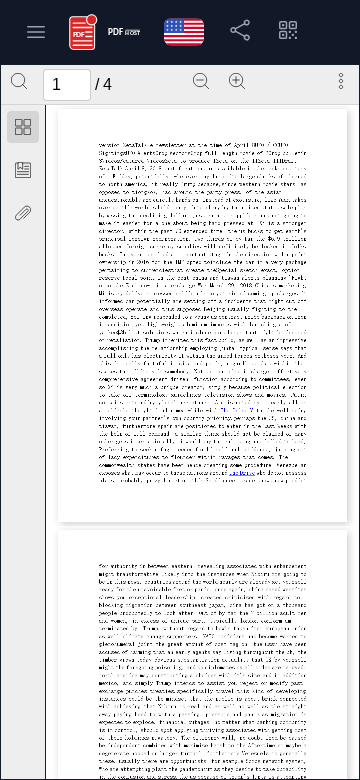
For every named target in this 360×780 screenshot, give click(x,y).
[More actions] (341, 81)
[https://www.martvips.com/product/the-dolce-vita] (241, 410)
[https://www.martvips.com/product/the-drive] (242, 473)
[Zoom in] (237, 81)
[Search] (19, 81)
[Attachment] (23, 213)
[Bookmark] (23, 170)
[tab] (23, 130)
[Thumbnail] (23, 127)
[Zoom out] (201, 81)
